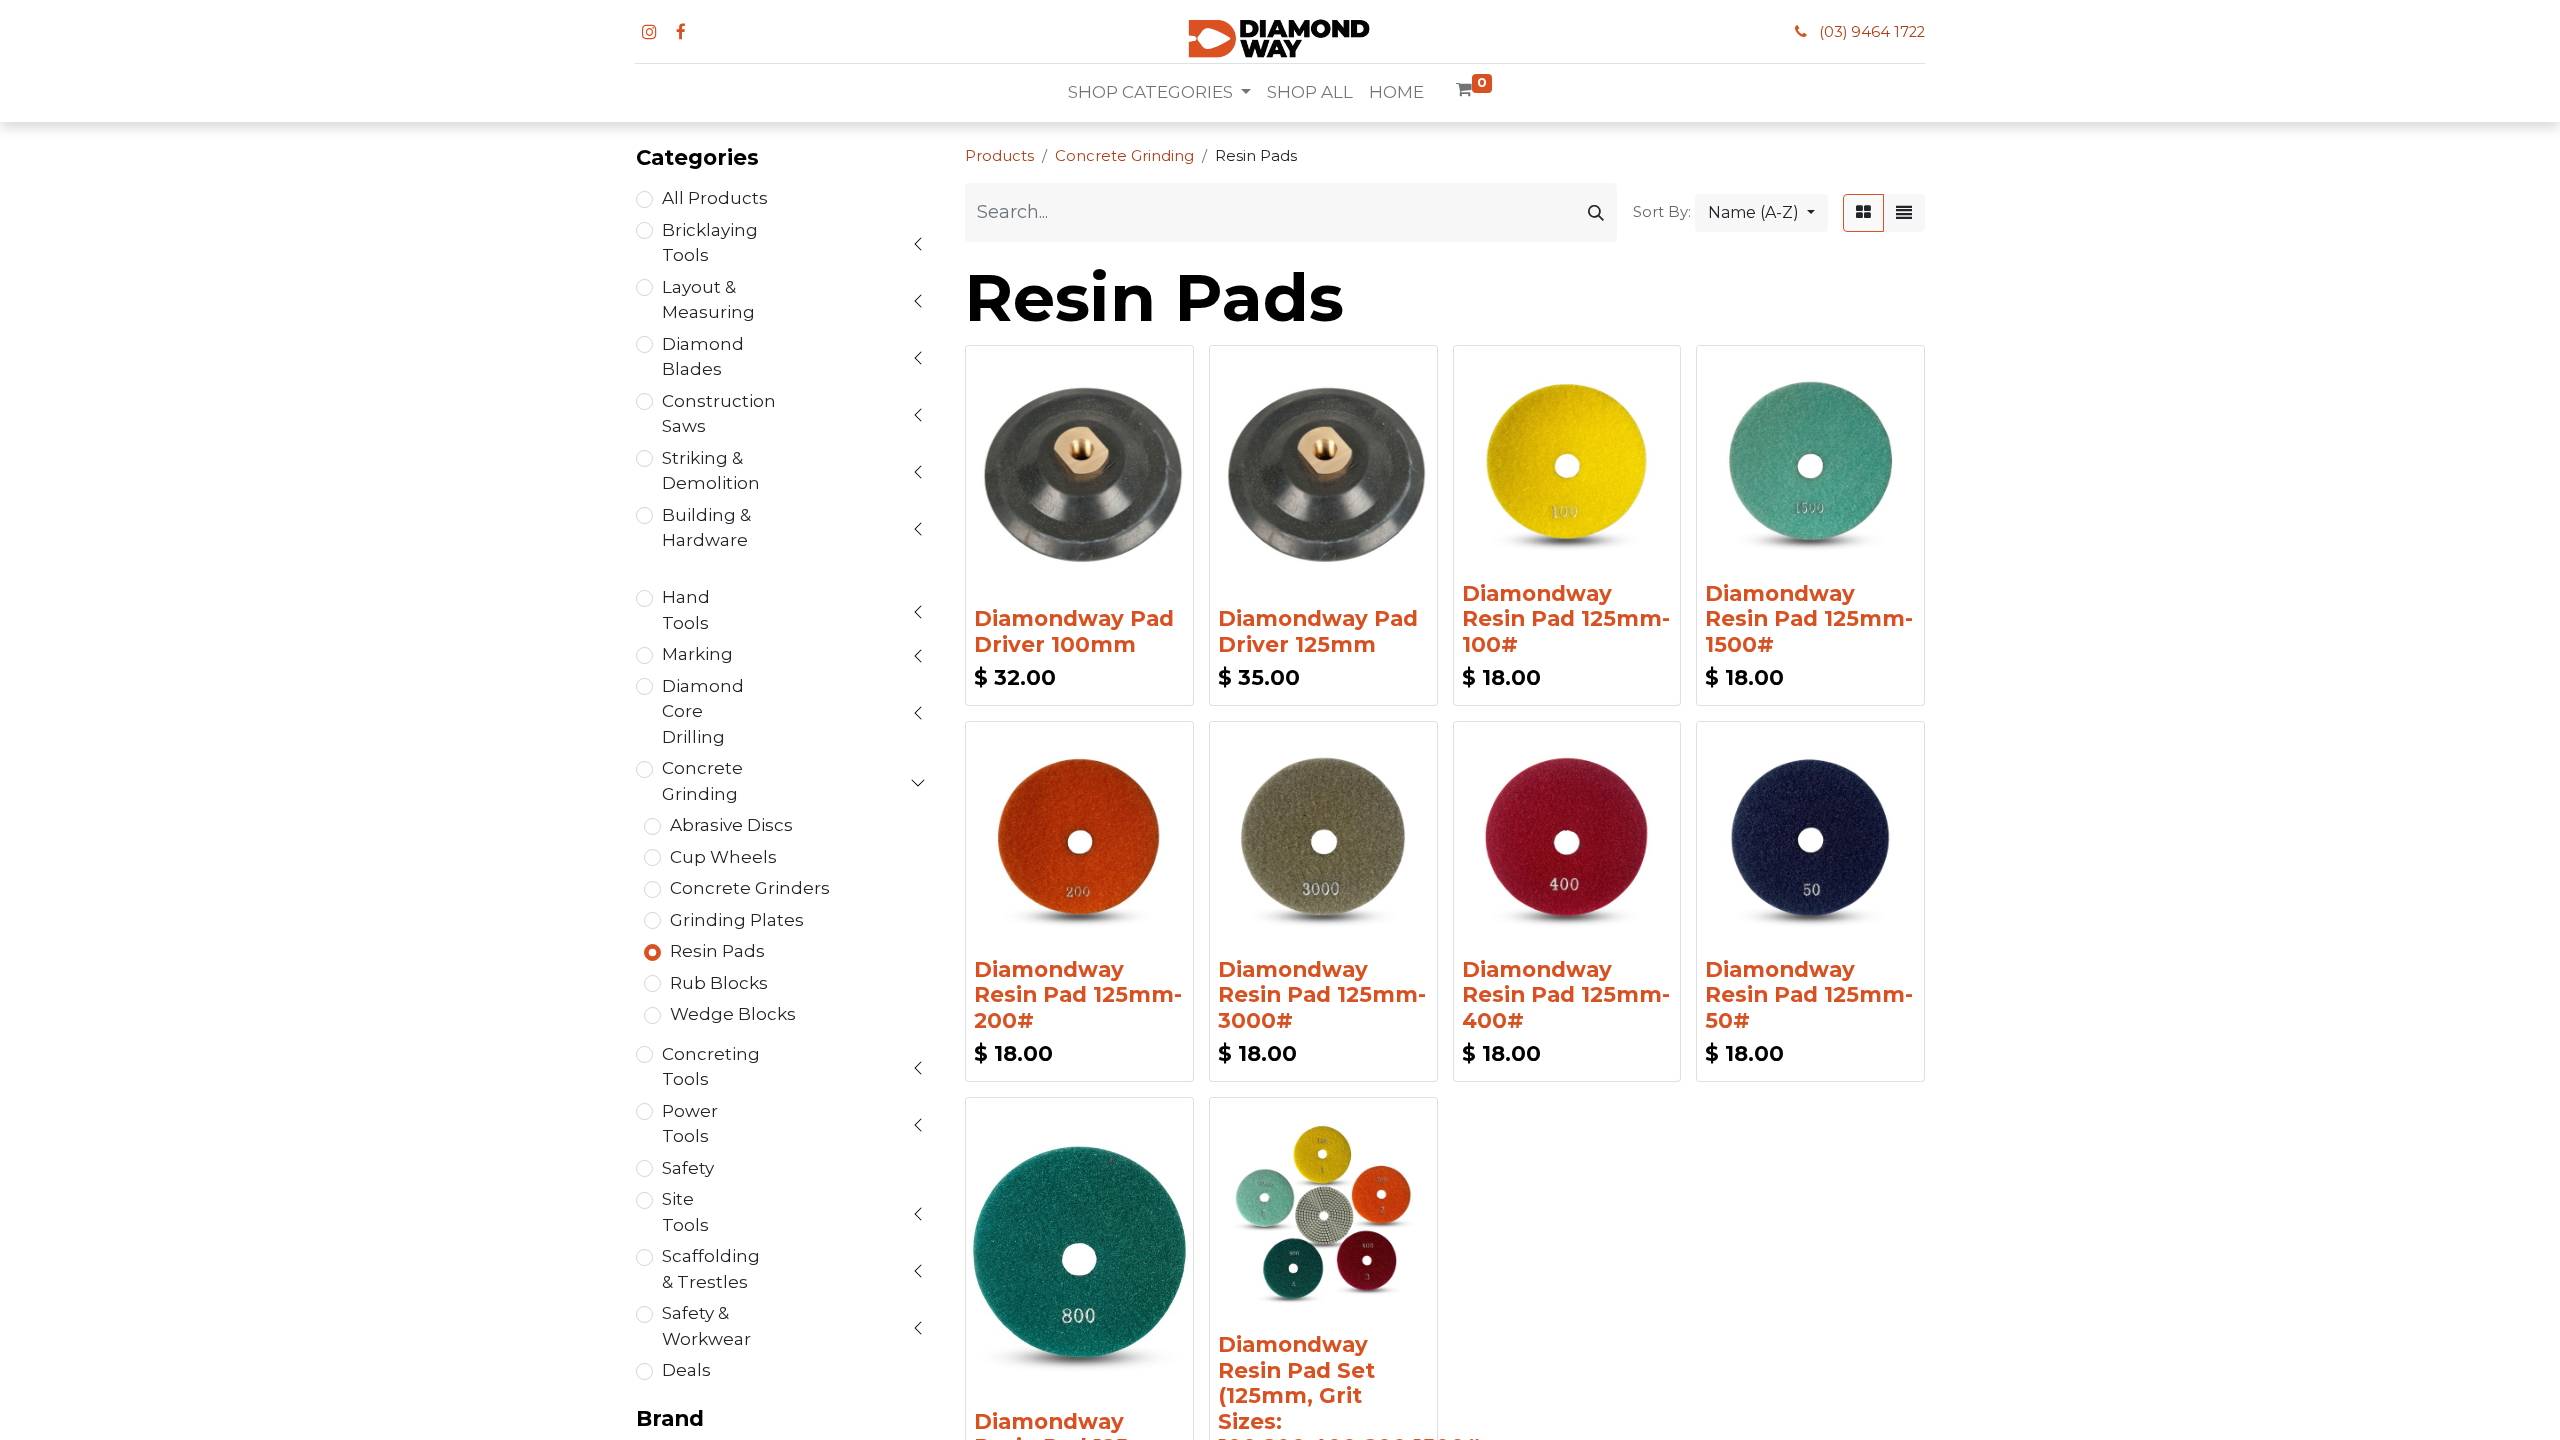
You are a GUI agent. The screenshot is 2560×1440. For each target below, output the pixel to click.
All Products (715, 198)
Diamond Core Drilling (703, 711)
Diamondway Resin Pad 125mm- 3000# (1322, 994)
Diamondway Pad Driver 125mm (1318, 631)
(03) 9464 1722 (1872, 32)
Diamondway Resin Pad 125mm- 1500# (1809, 618)
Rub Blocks (719, 983)
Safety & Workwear (706, 1326)
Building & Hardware (706, 528)
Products (999, 156)
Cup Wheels (723, 857)
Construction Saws (719, 414)
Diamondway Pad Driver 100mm (1074, 631)
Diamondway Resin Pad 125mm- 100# (1566, 618)
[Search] (1596, 212)
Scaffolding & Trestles (711, 1269)
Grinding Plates (737, 920)
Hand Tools (686, 610)
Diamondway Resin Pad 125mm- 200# (1078, 994)
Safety (688, 1168)
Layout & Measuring (708, 300)
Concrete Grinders (750, 888)
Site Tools (685, 1212)
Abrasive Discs (731, 825)
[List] (1904, 213)
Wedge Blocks (733, 1014)
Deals (686, 1370)
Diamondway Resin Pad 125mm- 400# (1566, 994)
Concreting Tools (711, 1067)
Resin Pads (717, 951)
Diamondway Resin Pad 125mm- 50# (1809, 994)
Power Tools (690, 1124)
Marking (697, 654)
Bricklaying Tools (710, 243)
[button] (1761, 213)
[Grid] (1863, 213)
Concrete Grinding (702, 781)
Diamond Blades (703, 357)
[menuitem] (1310, 93)
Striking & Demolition (711, 471)
